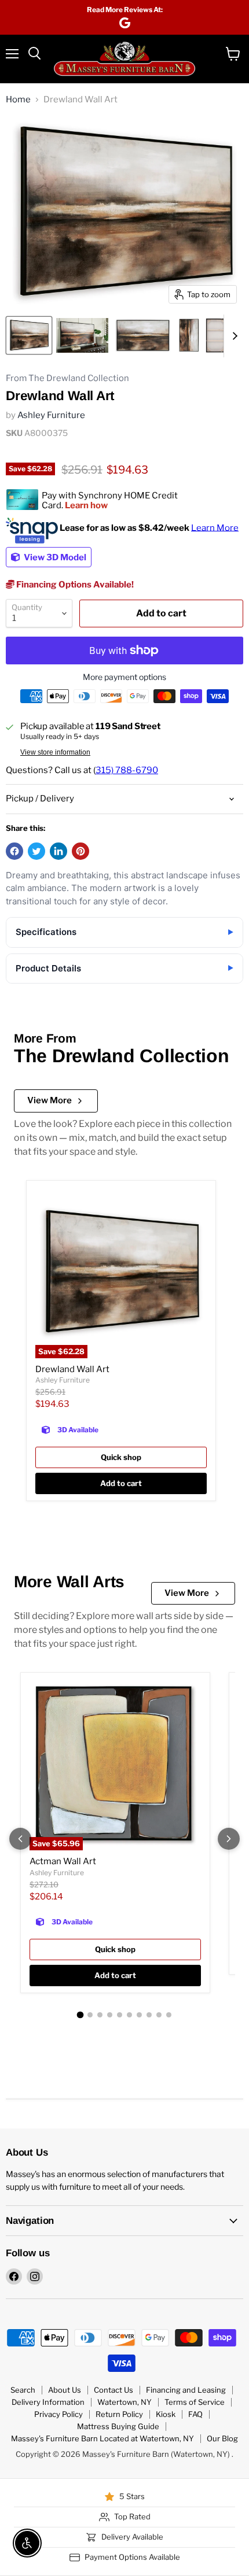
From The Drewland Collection (67, 378)
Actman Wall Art (63, 1861)
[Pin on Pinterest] (80, 851)
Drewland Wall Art (72, 1369)
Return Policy (119, 2414)
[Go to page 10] (169, 2015)
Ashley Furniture (51, 415)
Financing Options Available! (74, 585)
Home (18, 100)
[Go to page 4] (110, 2015)
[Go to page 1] (80, 2015)
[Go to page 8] (149, 2015)
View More (50, 1100)
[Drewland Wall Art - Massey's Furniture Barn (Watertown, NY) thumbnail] (29, 335)
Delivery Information (48, 2402)
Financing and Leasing (186, 2390)
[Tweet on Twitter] (36, 851)
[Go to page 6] (129, 2015)
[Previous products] (20, 1839)
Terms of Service (195, 2402)
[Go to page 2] (90, 2015)
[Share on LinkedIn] (58, 851)
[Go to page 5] (120, 2015)
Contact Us (113, 2390)
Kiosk (166, 2414)
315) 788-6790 (127, 770)
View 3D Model (54, 557)
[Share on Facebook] (14, 851)
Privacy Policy (58, 2414)
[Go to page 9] (159, 2015)
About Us (65, 2390)
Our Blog (222, 2438)
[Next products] (229, 1839)
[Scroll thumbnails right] (233, 336)
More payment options (124, 677)
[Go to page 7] (139, 2015)
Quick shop (121, 1457)
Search (23, 2390)
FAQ (195, 2414)
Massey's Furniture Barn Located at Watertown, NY (102, 2438)
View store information (55, 752)
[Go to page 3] (100, 2015)
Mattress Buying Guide (118, 2426)
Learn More (215, 527)
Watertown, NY (124, 2402)
